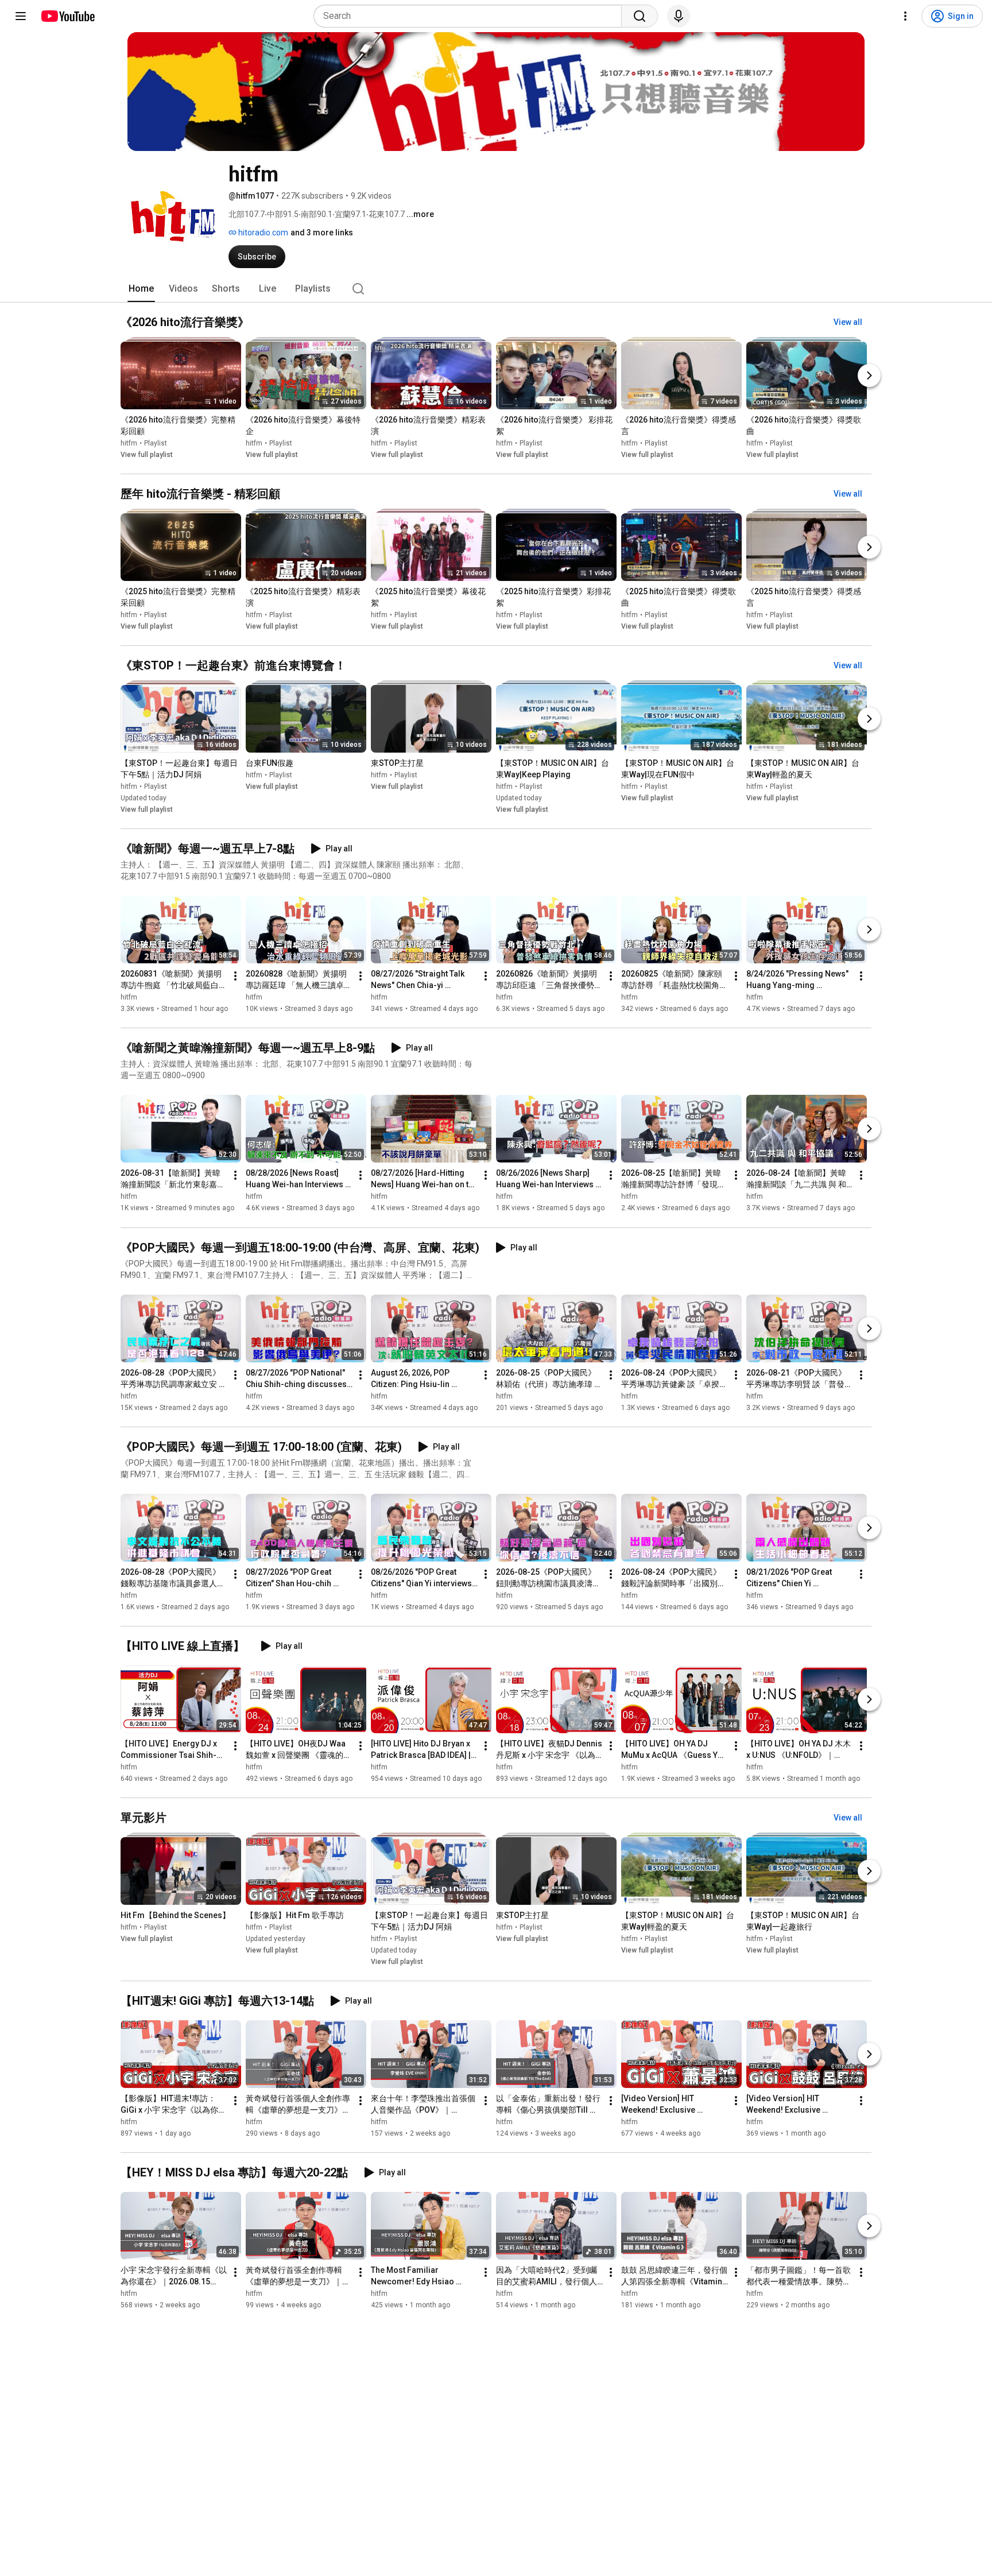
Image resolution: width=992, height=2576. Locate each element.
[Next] (869, 375)
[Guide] (21, 16)
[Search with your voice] (679, 16)
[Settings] (905, 16)
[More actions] (235, 976)
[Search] (640, 16)
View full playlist (147, 455)
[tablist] (496, 289)
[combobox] (471, 16)
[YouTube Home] (67, 16)
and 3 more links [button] (322, 233)
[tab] (141, 289)
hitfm (129, 443)
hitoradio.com (262, 233)
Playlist (156, 443)
